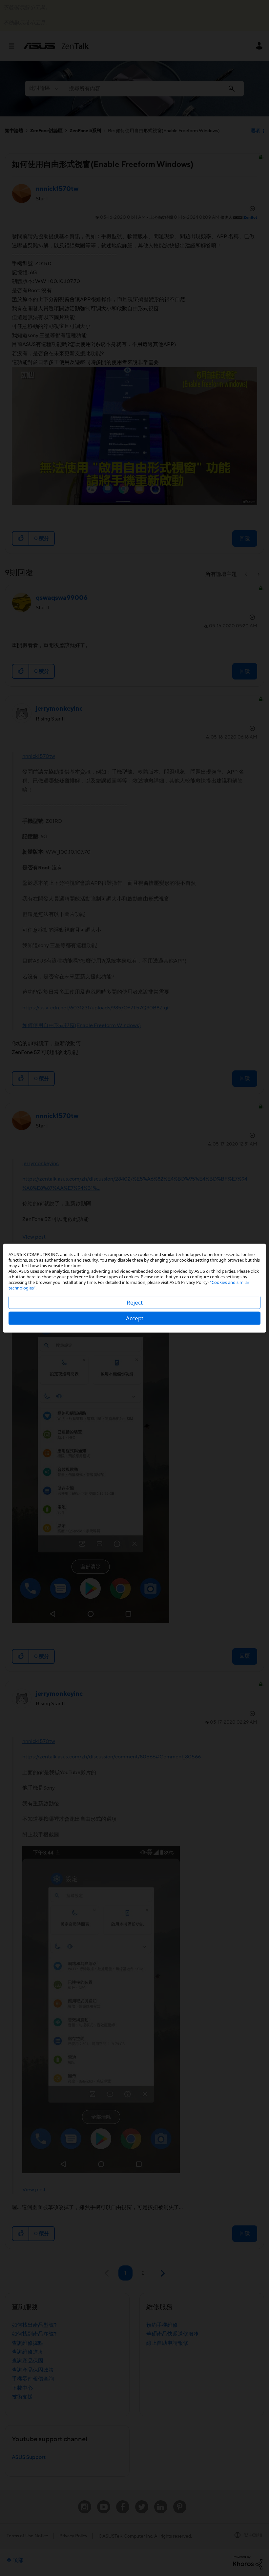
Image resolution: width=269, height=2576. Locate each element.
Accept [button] (135, 1318)
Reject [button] (135, 1302)
